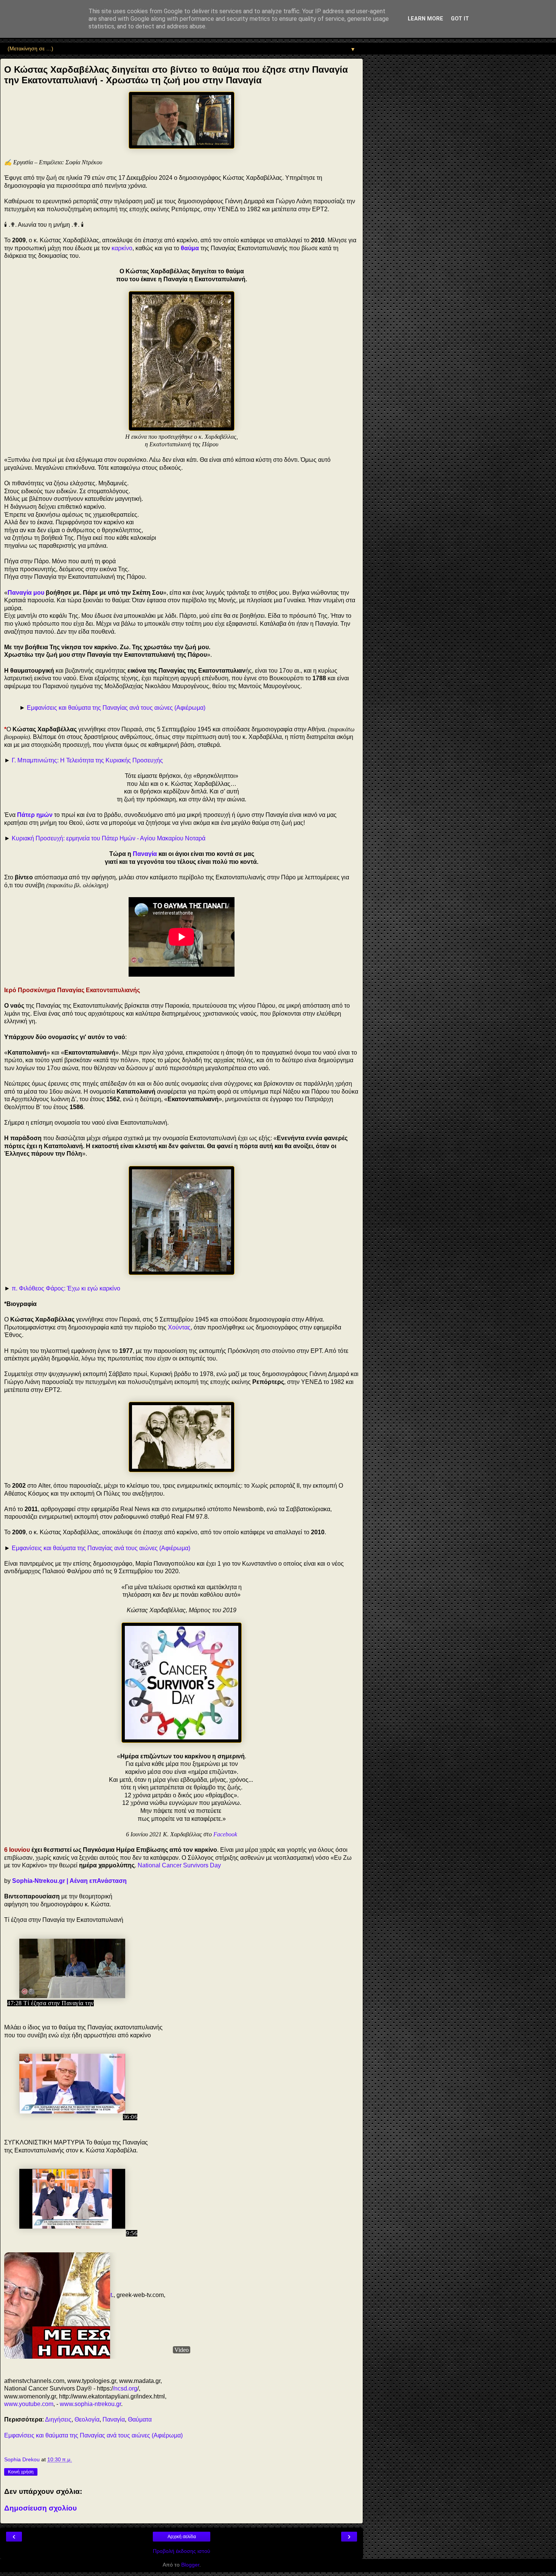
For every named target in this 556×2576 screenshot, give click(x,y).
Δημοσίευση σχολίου (40, 2508)
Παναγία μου (26, 593)
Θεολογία (87, 2419)
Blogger (190, 2565)
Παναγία (145, 854)
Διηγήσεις (58, 2419)
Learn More (426, 19)
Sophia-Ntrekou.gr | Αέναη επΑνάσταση (69, 1881)
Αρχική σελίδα (182, 2537)
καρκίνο (122, 248)
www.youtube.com (29, 2404)
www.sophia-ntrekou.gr (90, 2404)
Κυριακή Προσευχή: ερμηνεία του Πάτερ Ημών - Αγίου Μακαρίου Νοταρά (109, 838)
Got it (460, 19)
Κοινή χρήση (21, 2472)
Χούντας (179, 1327)
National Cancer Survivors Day (179, 1865)
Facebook (225, 1834)
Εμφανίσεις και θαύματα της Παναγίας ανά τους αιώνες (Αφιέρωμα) (116, 708)
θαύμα (190, 248)
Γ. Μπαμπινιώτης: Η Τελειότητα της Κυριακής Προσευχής (87, 760)
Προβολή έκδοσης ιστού (182, 2551)
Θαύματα (140, 2419)
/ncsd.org (125, 2388)
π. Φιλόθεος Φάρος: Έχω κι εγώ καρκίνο (66, 1288)
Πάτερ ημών (35, 815)
